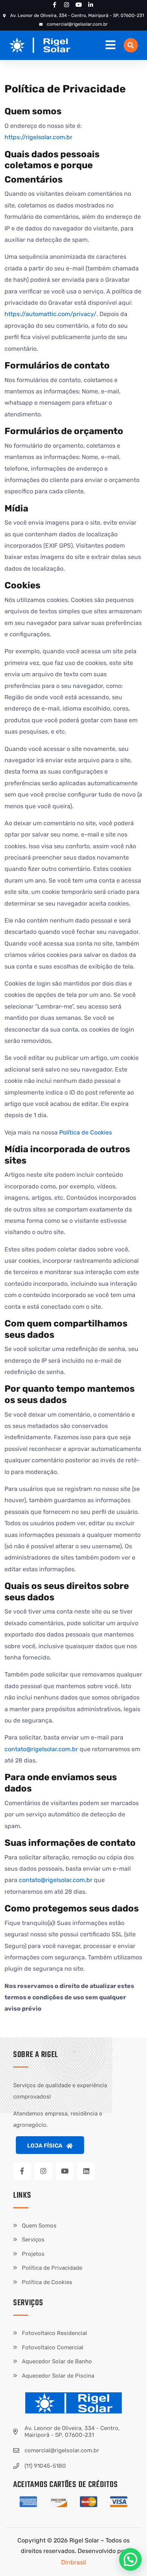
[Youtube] (65, 2171)
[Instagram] (44, 2171)
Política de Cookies (86, 1132)
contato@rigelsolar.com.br (41, 1749)
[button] (131, 45)
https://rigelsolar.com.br (38, 137)
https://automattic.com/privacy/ (51, 314)
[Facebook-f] (22, 2171)
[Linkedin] (86, 2171)
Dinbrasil (73, 2562)
